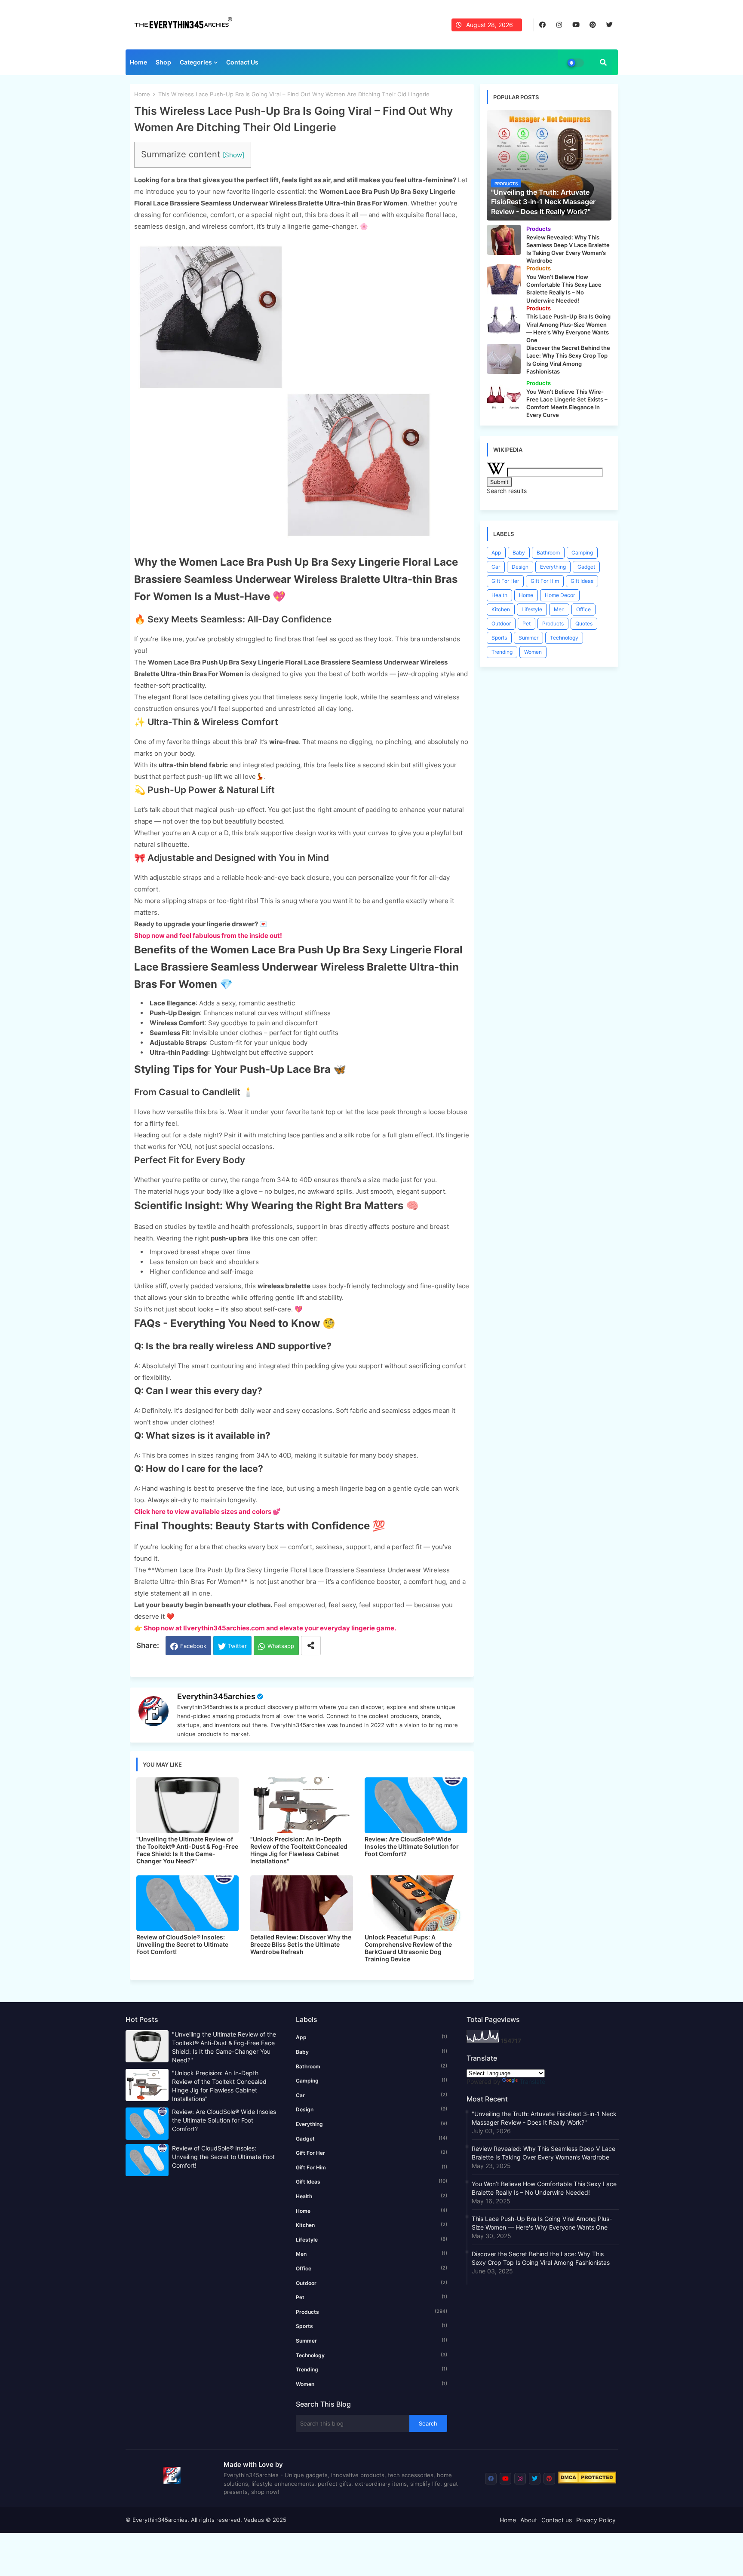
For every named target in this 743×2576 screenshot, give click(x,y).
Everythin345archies (216, 1696)
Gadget (586, 567)
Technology (564, 638)
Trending (502, 652)
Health (499, 595)
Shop (163, 62)
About (529, 2520)
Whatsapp (281, 1646)
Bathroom (548, 553)
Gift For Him (545, 581)
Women (533, 652)
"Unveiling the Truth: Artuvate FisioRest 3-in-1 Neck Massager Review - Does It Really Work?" (544, 2118)
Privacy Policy (596, 2520)
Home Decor (560, 595)
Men (559, 609)
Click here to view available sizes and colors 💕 (207, 1512)
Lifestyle (532, 609)
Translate (532, 2081)
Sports (499, 638)
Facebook (193, 1646)
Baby (519, 553)
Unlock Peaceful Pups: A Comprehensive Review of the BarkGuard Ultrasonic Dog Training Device (408, 1948)
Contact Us (242, 62)
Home (138, 62)
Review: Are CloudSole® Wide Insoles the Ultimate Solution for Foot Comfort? (412, 1846)
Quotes (584, 623)
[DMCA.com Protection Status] (587, 2481)
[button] (603, 62)
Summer (528, 638)
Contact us (557, 2520)
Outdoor (501, 623)
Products (553, 623)
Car (496, 567)
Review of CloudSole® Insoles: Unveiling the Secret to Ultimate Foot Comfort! (182, 1944)
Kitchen (501, 609)
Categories (196, 62)
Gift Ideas (582, 581)
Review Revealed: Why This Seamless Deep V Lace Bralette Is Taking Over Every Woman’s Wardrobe (543, 2153)
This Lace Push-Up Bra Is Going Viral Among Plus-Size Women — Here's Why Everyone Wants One (542, 2223)
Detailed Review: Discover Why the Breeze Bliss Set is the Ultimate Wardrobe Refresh (301, 1944)
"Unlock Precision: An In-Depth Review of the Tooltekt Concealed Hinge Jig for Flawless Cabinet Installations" (299, 1850)
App (496, 553)
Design (520, 567)
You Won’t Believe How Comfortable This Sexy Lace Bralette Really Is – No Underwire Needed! (544, 2188)
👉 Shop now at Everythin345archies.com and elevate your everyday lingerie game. (265, 1628)
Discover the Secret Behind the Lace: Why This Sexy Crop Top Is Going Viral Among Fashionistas (541, 2258)
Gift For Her (505, 581)
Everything (553, 567)
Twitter (237, 1646)
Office (583, 609)
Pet (527, 623)
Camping (582, 553)
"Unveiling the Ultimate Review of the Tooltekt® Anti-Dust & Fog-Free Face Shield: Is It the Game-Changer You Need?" (187, 1850)
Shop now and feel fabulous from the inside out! (208, 936)
